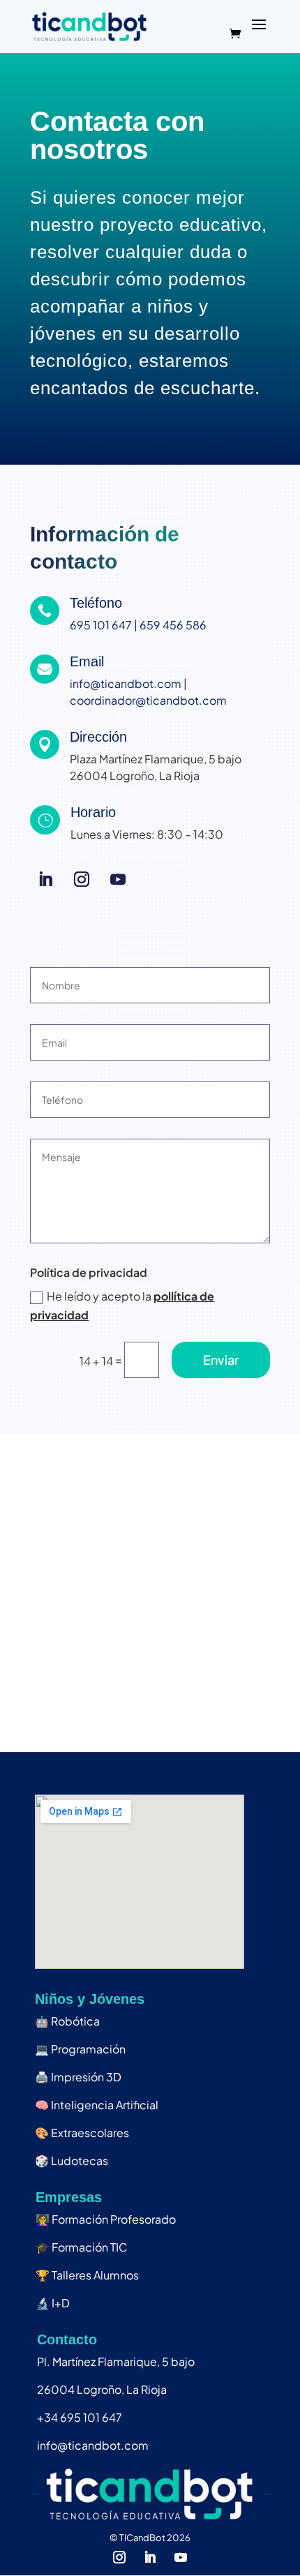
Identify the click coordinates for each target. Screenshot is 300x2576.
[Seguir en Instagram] (82, 879)
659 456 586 (173, 625)
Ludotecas (72, 2161)
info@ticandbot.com (126, 683)
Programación (80, 2049)
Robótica (67, 2021)
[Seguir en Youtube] (118, 879)
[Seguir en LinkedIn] (45, 879)
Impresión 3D (78, 2077)
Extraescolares (82, 2133)
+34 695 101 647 (80, 2417)
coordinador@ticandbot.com (148, 700)
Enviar (221, 1360)
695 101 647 (101, 625)
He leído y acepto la (122, 1305)
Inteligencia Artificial (97, 2105)
